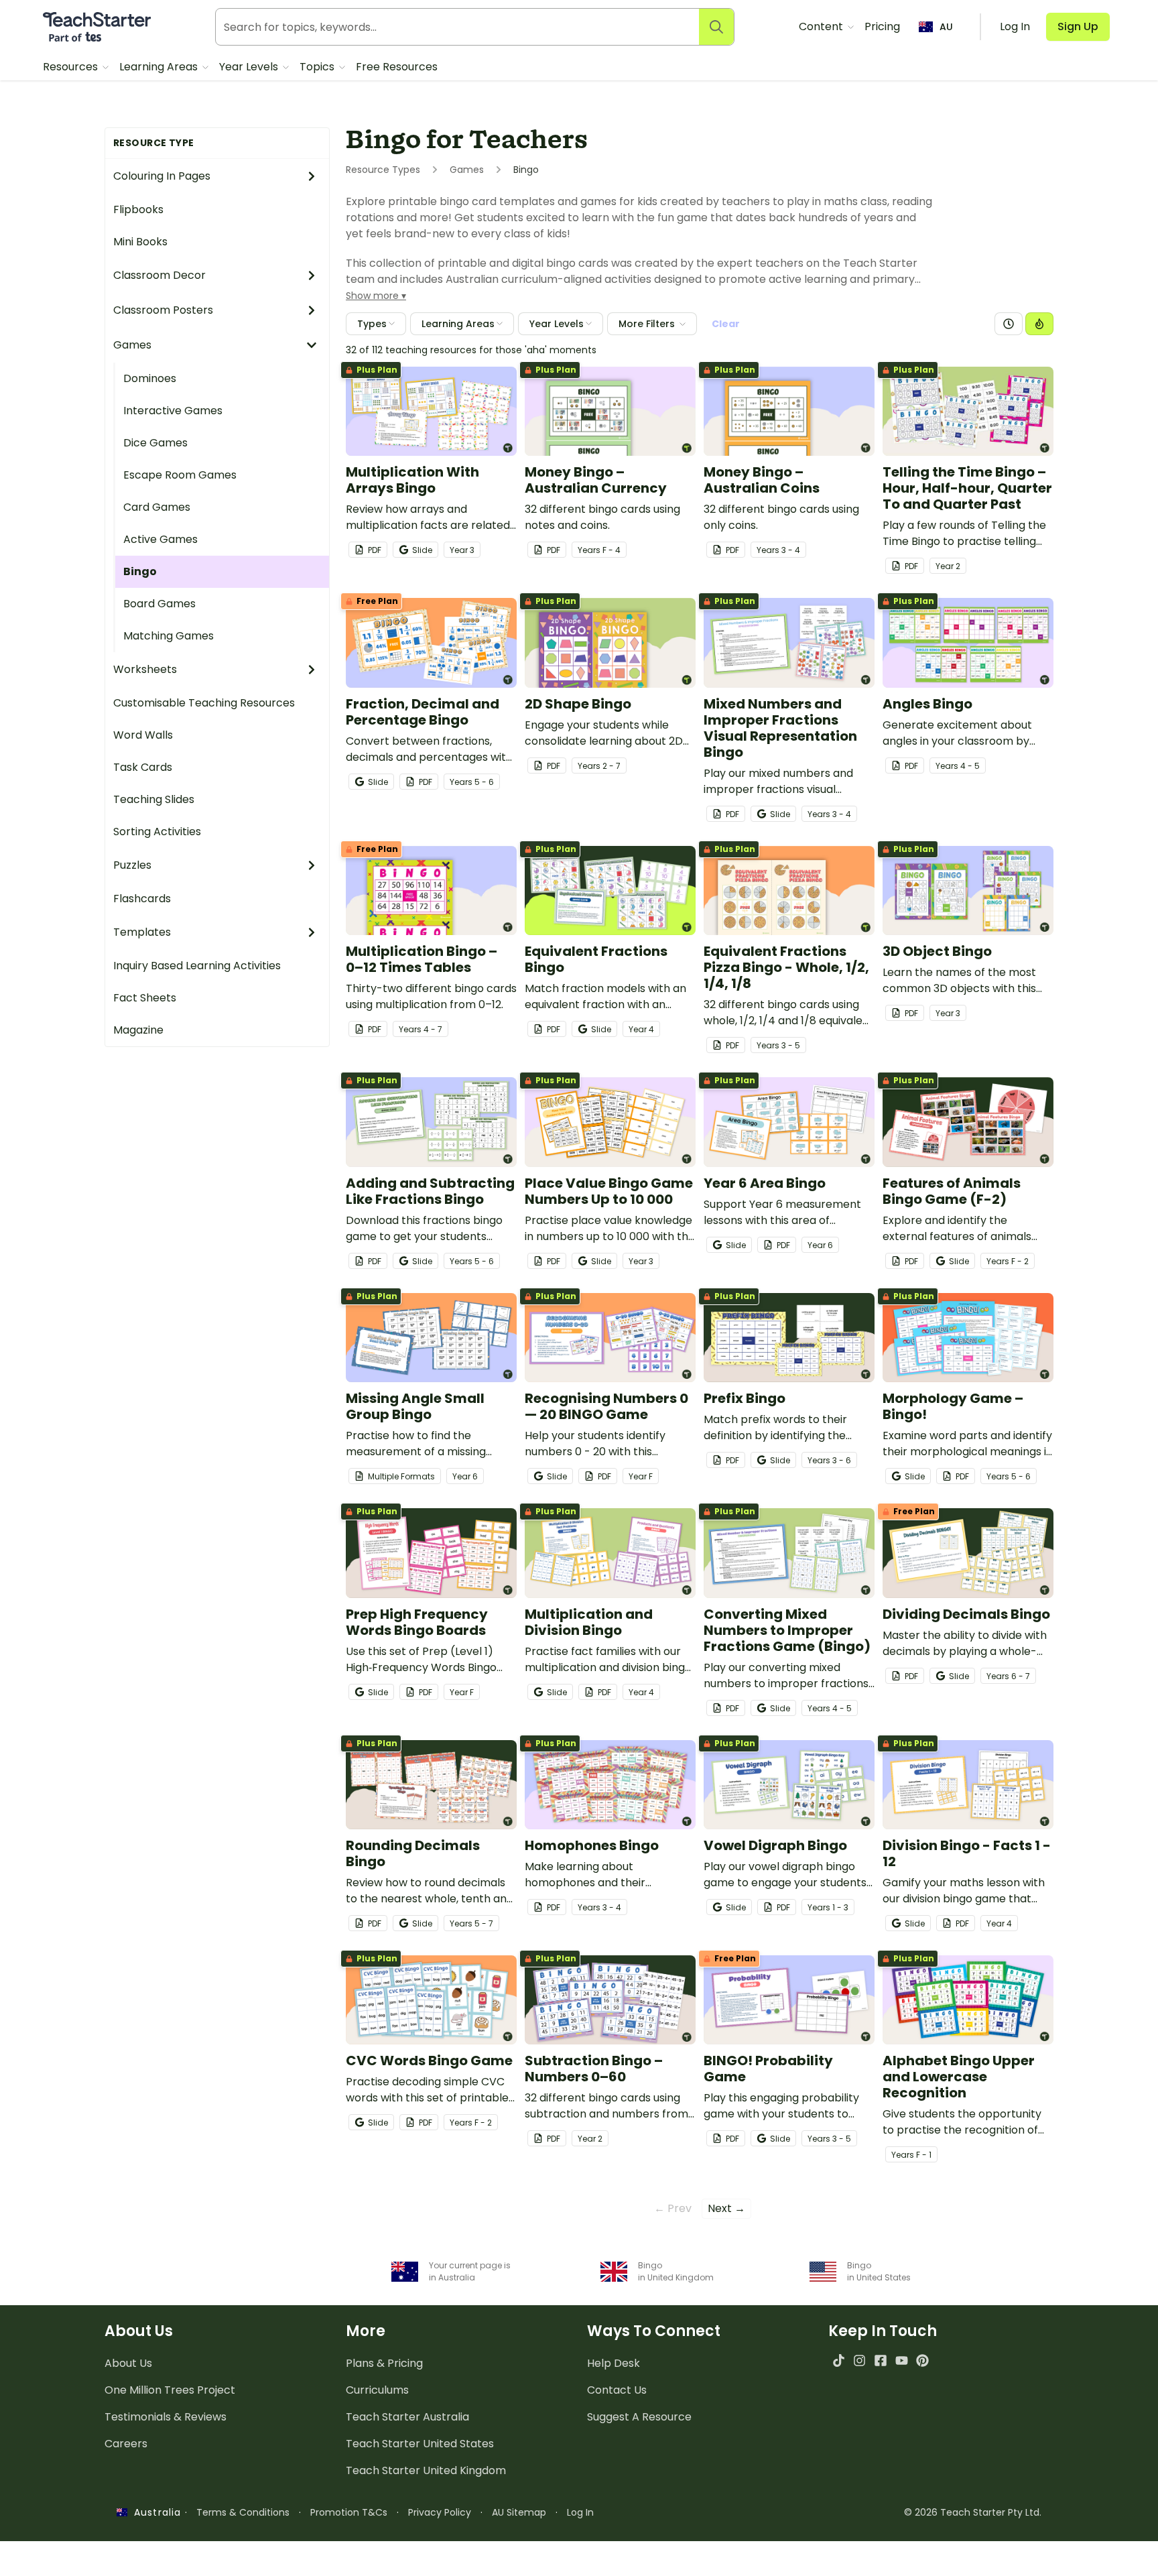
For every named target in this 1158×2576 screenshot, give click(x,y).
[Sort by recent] (1009, 324)
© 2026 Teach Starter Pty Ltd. (973, 2512)
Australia (154, 2512)
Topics (318, 67)
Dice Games (155, 443)
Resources (72, 67)
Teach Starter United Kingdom (426, 2470)
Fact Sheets (145, 998)
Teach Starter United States (420, 2444)
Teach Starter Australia (407, 2417)
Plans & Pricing (384, 2363)
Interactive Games (173, 411)
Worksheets (145, 669)
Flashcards (142, 899)
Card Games (157, 507)
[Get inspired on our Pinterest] (922, 2360)
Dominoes (150, 378)
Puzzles (132, 865)
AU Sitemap (519, 2512)
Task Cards (143, 767)
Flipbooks (138, 209)
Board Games (159, 604)
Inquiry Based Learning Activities (197, 966)
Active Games (160, 539)
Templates (142, 932)
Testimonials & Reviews (166, 2417)
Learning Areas (160, 67)
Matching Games (169, 636)
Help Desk (614, 2363)
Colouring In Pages (162, 176)
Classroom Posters (163, 310)
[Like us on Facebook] (880, 2360)
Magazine (138, 1030)
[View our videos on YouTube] (902, 2360)
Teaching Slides (154, 799)
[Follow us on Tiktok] (839, 2360)
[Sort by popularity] (1039, 324)
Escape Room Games (180, 475)
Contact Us (617, 2390)
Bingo (140, 571)
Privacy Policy (440, 2512)
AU (946, 27)
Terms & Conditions (243, 2512)
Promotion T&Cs (349, 2512)
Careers (126, 2444)
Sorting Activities (157, 832)
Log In (580, 2512)
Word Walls (143, 735)
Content (822, 26)
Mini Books (140, 242)
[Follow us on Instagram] (859, 2360)
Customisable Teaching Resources (204, 703)
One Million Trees (170, 2390)
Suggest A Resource (639, 2417)
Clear (726, 324)
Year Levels (250, 67)
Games (132, 345)
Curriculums (377, 2390)
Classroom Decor (159, 275)
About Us (128, 2363)
